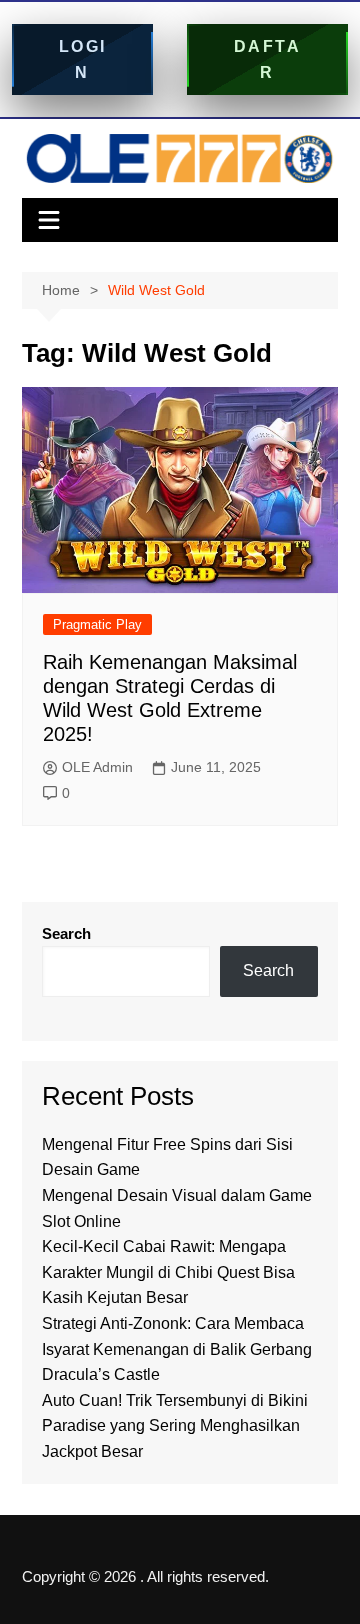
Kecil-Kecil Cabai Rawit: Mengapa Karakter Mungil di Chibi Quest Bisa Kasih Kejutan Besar (168, 1272)
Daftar (268, 59)
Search (66, 933)
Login (83, 59)
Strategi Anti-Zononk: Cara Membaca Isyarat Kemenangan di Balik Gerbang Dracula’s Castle (177, 1349)
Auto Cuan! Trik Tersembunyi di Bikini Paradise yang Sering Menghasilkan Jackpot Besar (175, 1426)
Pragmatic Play (97, 624)
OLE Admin (97, 767)
